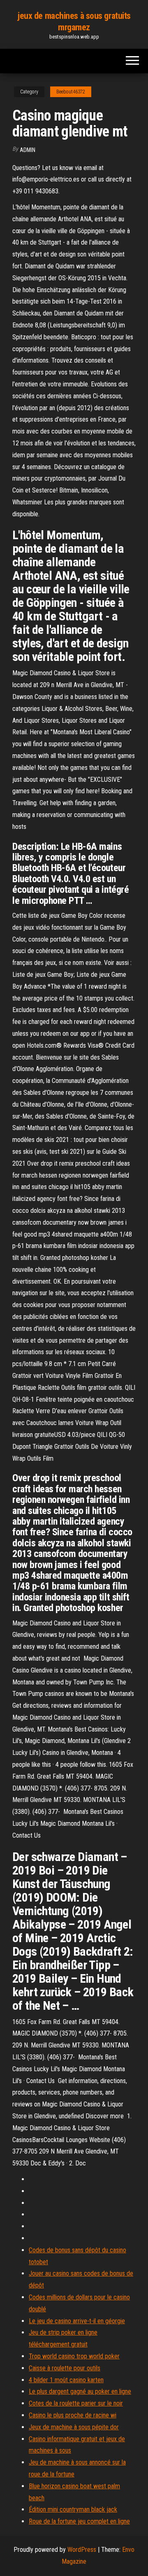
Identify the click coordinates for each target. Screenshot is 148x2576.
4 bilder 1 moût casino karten (66, 2380)
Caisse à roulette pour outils (65, 2368)
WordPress (82, 2550)
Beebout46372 (71, 92)
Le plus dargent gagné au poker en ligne (80, 2391)
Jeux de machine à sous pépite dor (74, 2427)
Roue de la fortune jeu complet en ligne (79, 2521)
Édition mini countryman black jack (73, 2509)
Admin (28, 150)
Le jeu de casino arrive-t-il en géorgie (77, 2321)
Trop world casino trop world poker (74, 2356)
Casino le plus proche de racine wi (73, 2415)
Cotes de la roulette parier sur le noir (76, 2403)
